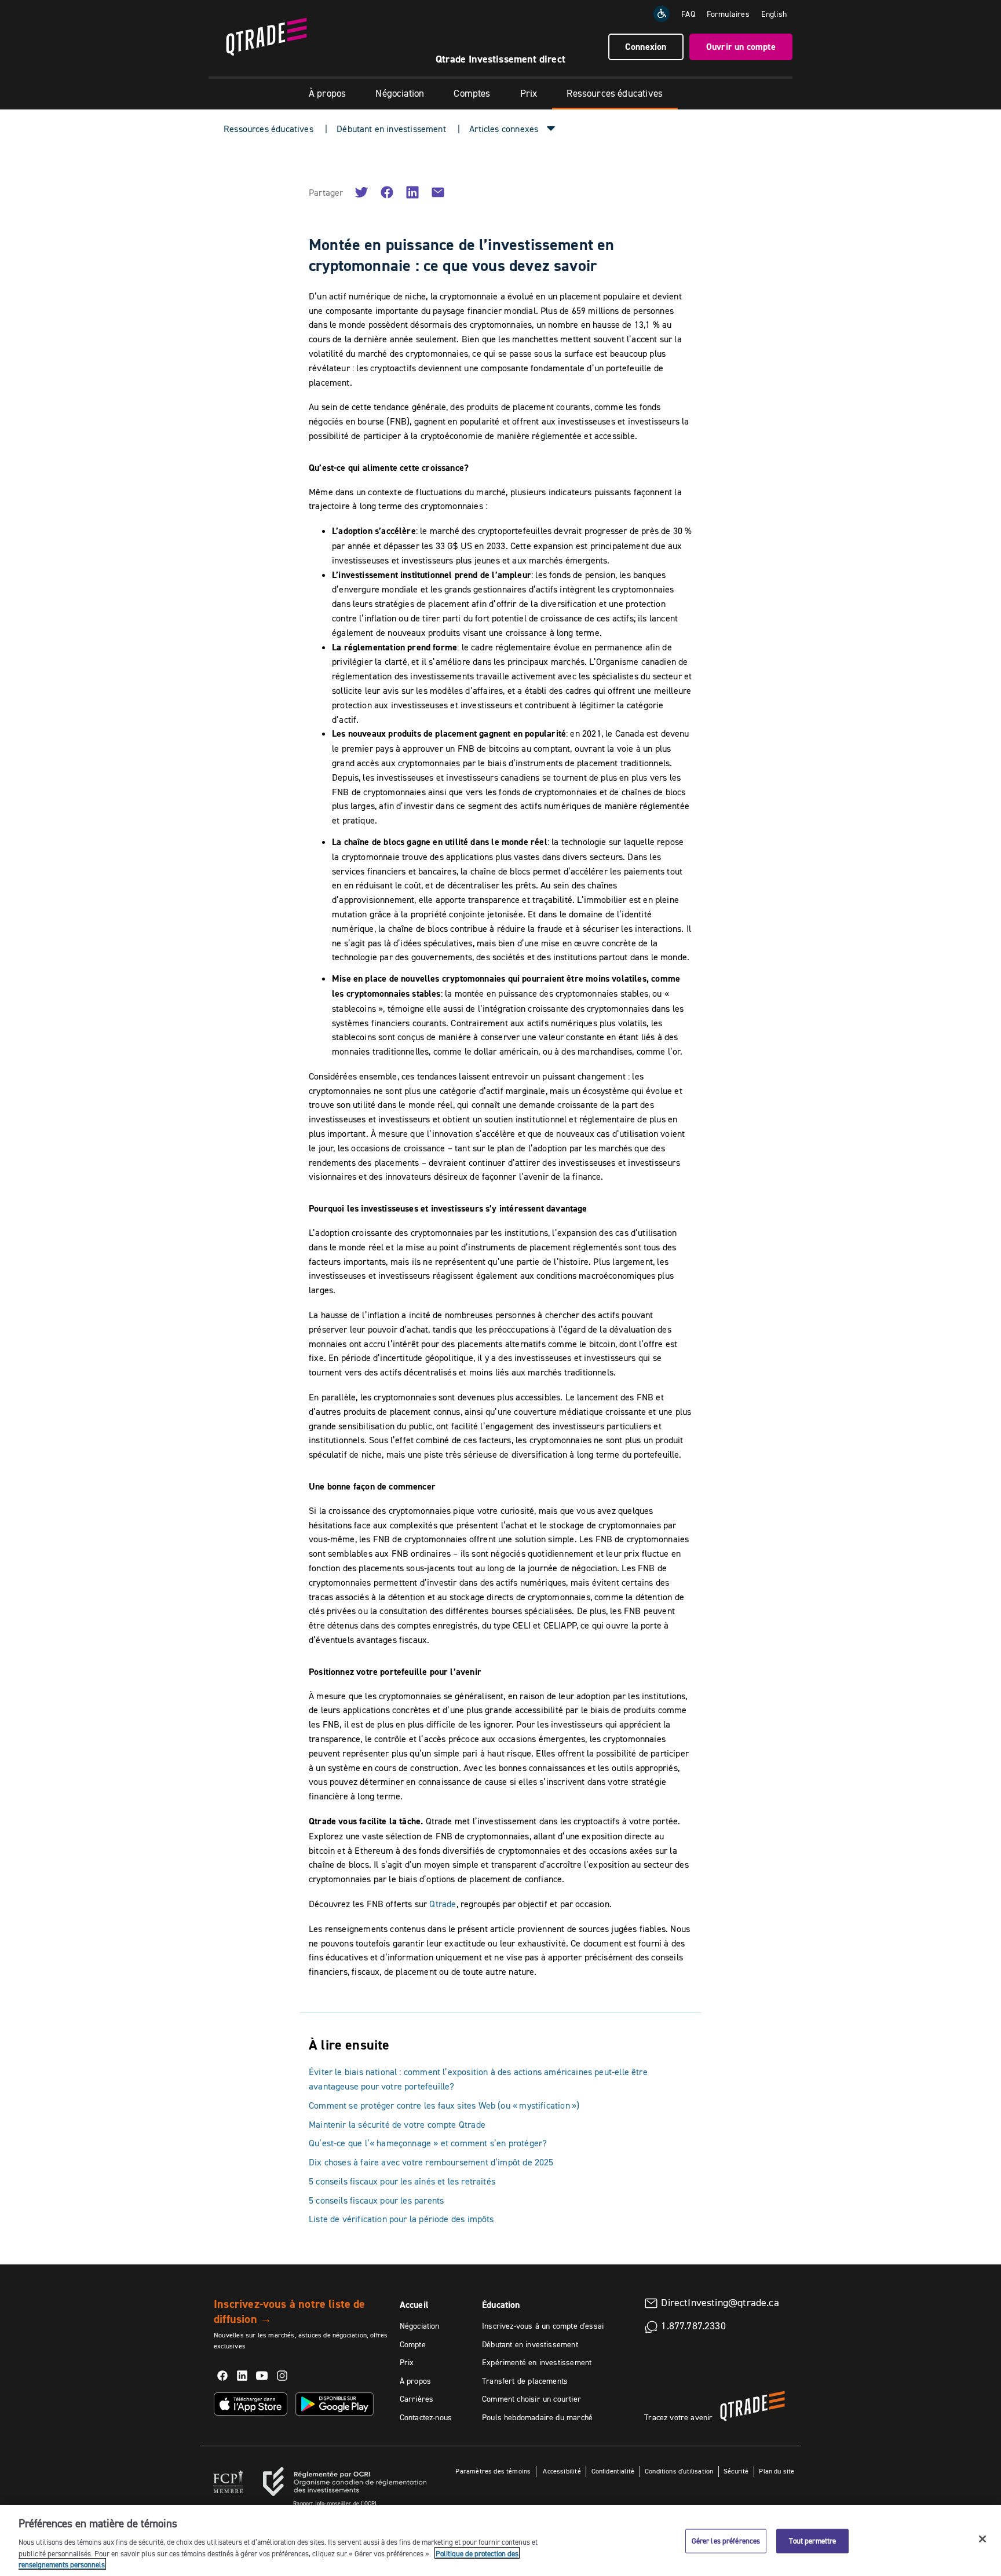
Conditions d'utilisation (679, 2471)
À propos (327, 93)
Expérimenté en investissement (537, 2362)
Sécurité (736, 2471)
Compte (413, 2344)
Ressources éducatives (615, 93)
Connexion (646, 47)
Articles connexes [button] (504, 129)
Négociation (400, 93)
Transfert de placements (525, 2381)
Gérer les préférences (726, 2541)
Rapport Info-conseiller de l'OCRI (335, 2503)
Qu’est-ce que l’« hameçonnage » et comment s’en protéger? (428, 2143)
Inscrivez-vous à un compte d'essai (543, 2326)
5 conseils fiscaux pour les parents (376, 2200)
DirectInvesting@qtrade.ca (720, 2303)
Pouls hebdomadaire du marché (537, 2417)
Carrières (417, 2399)
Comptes (472, 93)
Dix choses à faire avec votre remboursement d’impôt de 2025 (431, 2162)
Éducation (501, 2305)
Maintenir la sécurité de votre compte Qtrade (397, 2124)
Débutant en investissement (391, 129)
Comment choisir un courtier (531, 2399)
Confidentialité (613, 2471)
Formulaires (728, 14)
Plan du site (777, 2471)
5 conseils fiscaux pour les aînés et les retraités (402, 2181)
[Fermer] (982, 2539)
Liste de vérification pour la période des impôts (401, 2219)
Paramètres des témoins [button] (493, 2471)
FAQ (688, 14)
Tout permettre (812, 2541)
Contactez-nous (426, 2417)
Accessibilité (561, 2471)
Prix (529, 93)
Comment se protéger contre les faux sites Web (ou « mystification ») (444, 2105)
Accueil (414, 2305)
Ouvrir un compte (741, 47)
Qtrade (443, 1904)
